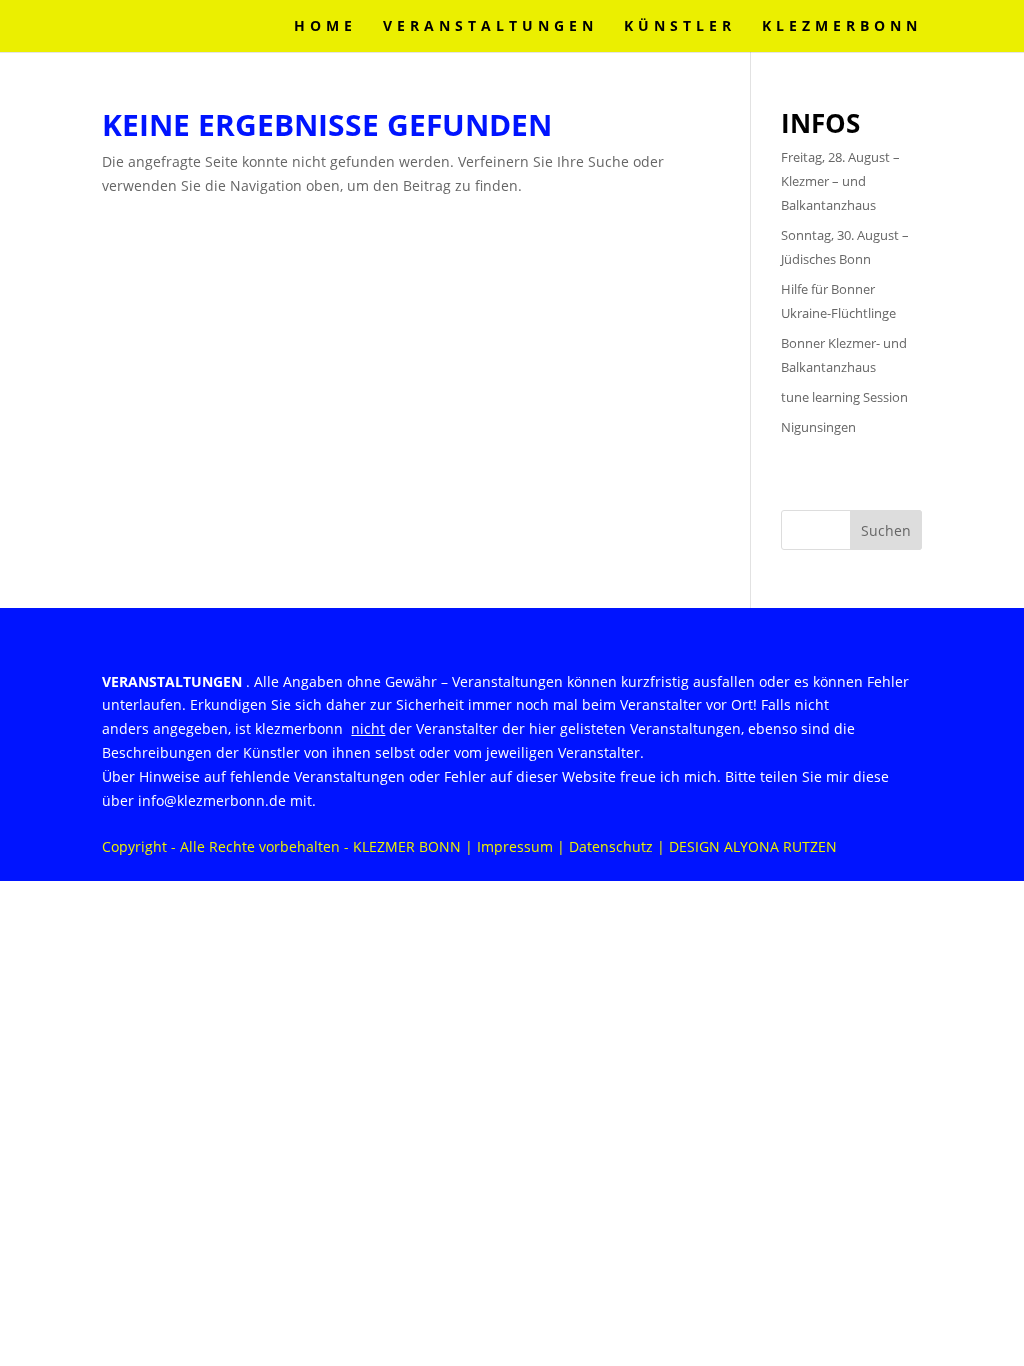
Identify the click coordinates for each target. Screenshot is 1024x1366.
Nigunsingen (818, 427)
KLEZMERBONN (842, 27)
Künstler (680, 27)
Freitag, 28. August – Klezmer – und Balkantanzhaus (840, 181)
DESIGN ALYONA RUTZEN (753, 846)
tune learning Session (844, 397)
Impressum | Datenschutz (565, 846)
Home (325, 27)
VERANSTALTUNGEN (490, 27)
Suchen (886, 530)
